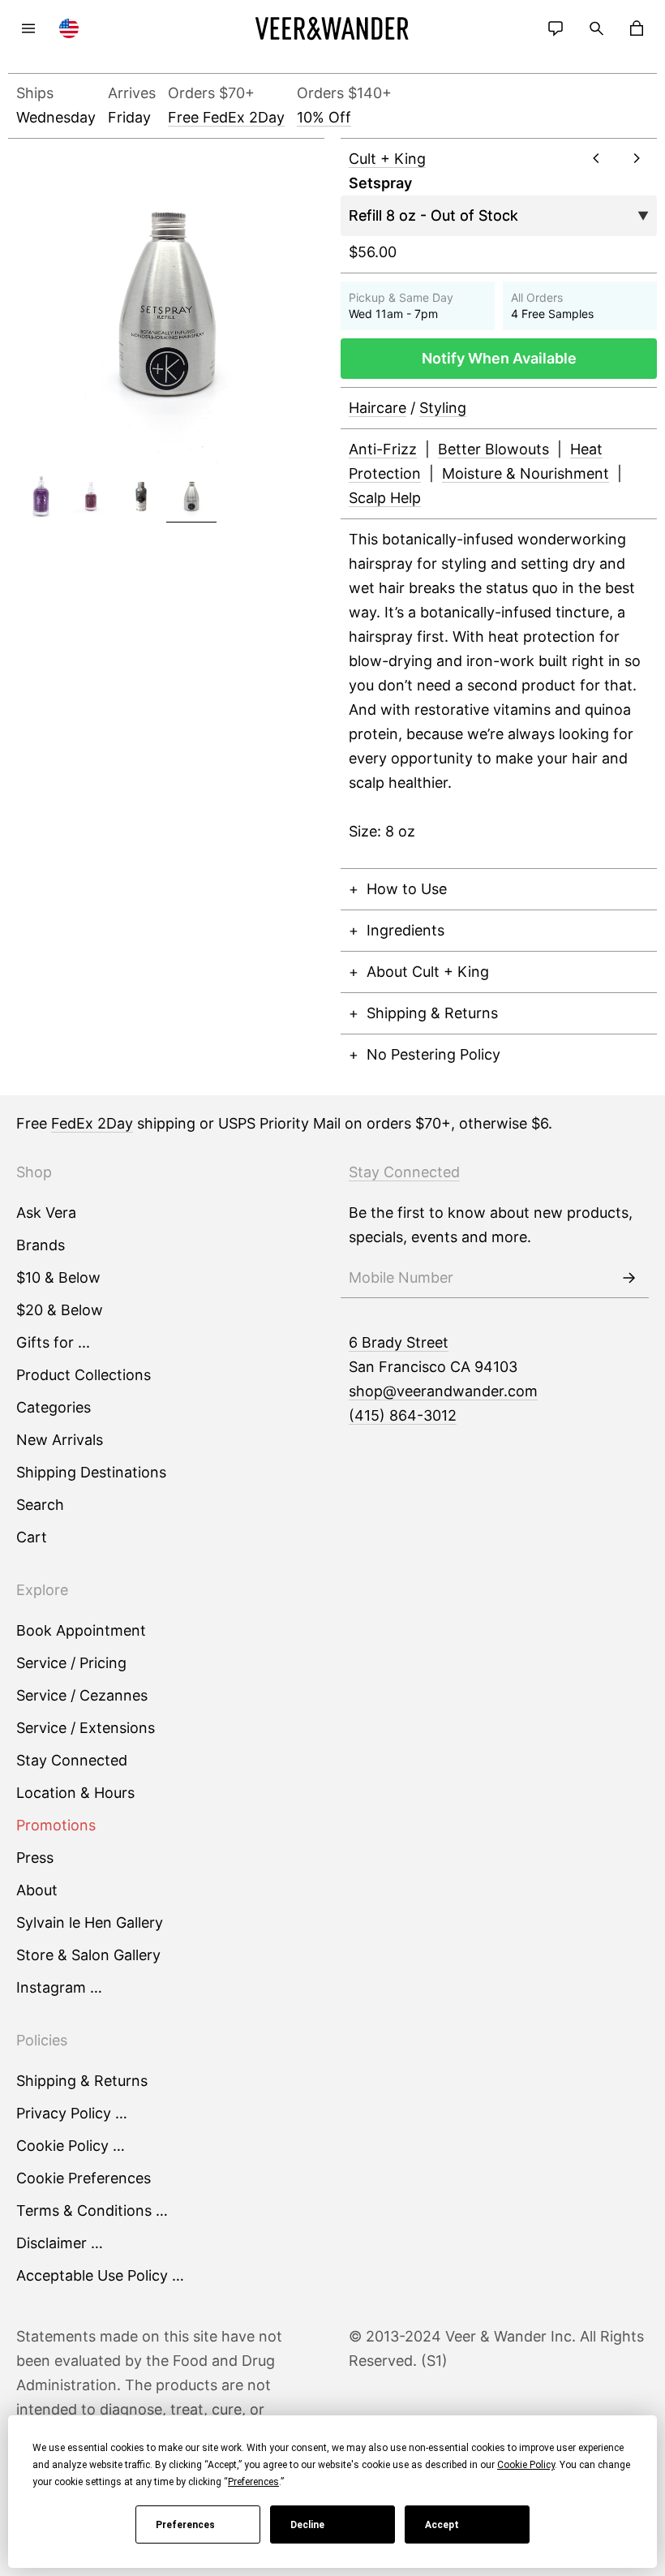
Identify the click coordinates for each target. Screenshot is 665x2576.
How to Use (407, 889)
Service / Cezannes (82, 1695)
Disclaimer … (60, 2243)
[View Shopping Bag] (637, 28)
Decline (307, 2525)
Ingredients (405, 930)
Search (40, 1505)
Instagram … (59, 1987)
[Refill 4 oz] (141, 497)
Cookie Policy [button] (526, 2465)
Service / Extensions (86, 1728)
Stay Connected (72, 1760)
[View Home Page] (332, 28)
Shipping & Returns (432, 1013)
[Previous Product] (596, 158)
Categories (54, 1407)
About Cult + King (428, 972)
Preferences (185, 2525)
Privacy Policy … (72, 2113)
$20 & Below (60, 1310)
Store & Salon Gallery (88, 1955)
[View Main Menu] (28, 28)
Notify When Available (499, 358)
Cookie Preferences (84, 2178)
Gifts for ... (53, 1342)
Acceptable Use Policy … (100, 2275)
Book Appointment (81, 1630)
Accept (442, 2525)
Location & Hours (75, 1793)
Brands (41, 1245)
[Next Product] (637, 158)
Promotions (56, 1825)
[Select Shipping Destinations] (69, 28)
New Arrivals (60, 1440)
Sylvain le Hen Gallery (90, 1922)
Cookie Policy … (71, 2146)
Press (35, 1858)
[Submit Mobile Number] (629, 1278)
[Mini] (92, 497)
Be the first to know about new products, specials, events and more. (491, 1225)
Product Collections (84, 1375)
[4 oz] (41, 497)
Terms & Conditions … (92, 2210)
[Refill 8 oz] (191, 497)
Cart (32, 1537)
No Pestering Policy (433, 1054)
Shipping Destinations (91, 1472)
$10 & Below (58, 1277)
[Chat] (556, 28)
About (37, 1890)
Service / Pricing (71, 1663)
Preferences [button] (253, 2482)
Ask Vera (46, 1213)
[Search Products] (596, 28)
